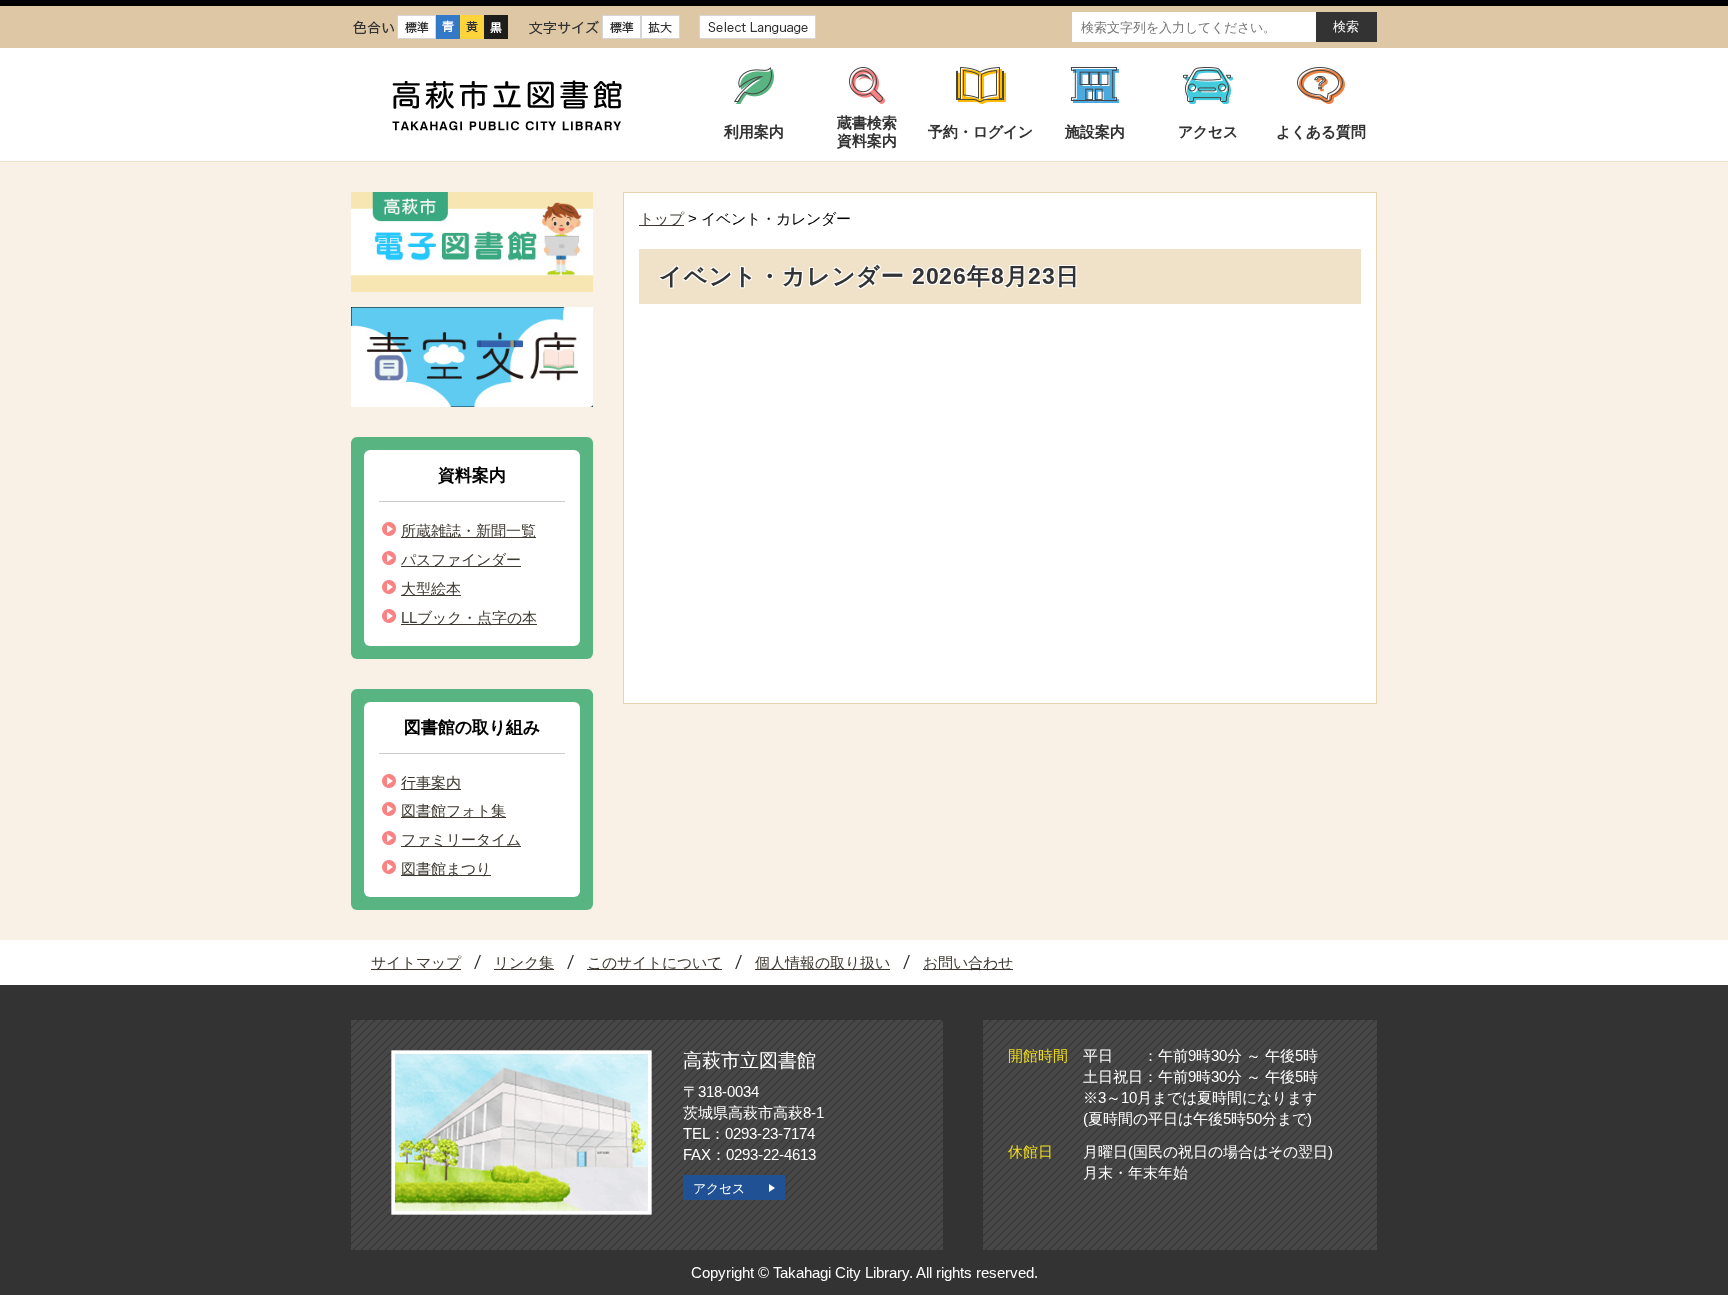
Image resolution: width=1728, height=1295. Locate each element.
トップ (661, 218)
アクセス (719, 1188)
